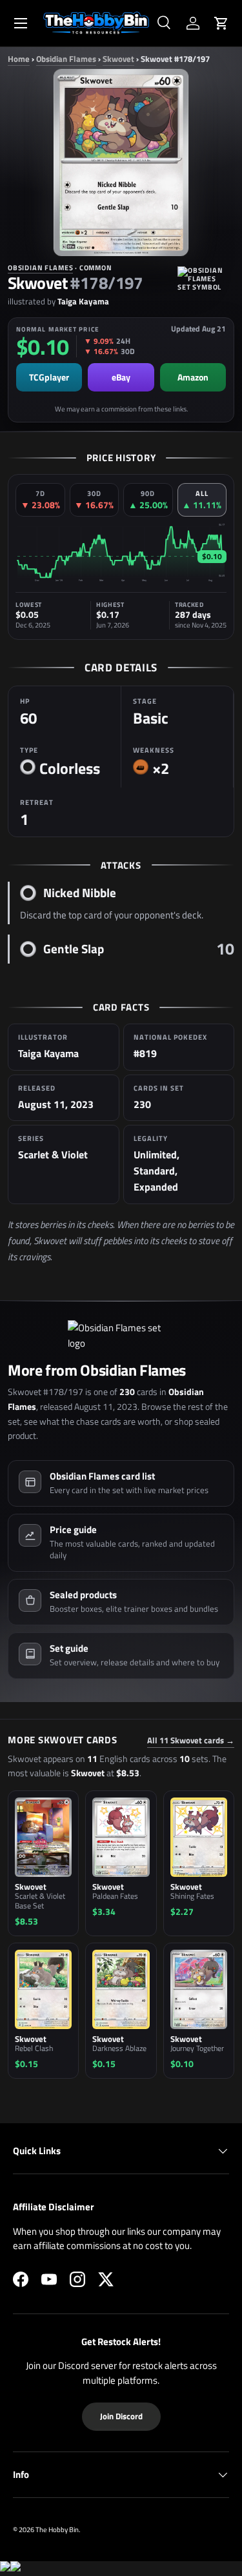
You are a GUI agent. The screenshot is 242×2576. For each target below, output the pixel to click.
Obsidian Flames (66, 59)
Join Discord (121, 2416)
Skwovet (118, 59)
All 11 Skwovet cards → (191, 1740)
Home (19, 59)
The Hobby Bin (57, 2529)
